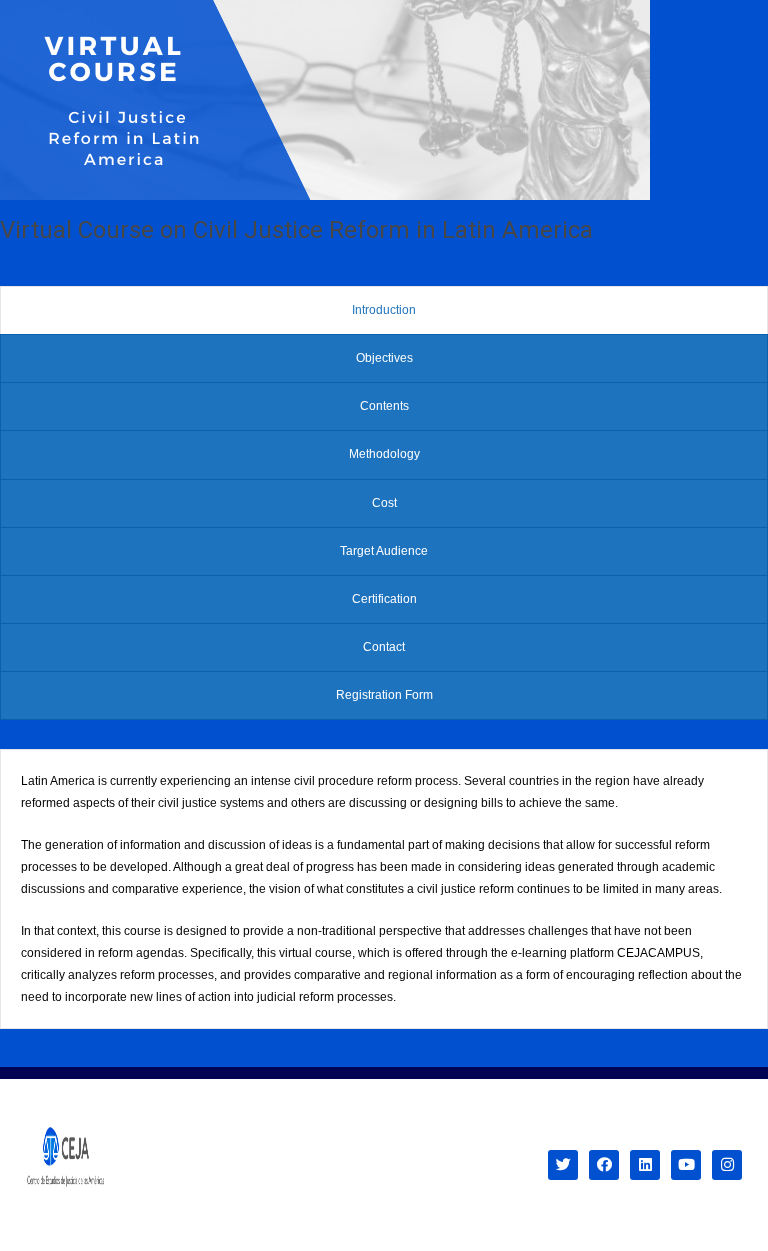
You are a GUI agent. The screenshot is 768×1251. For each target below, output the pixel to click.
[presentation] (384, 310)
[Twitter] (563, 1165)
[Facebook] (604, 1165)
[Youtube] (686, 1165)
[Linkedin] (645, 1165)
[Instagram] (727, 1165)
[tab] (384, 310)
